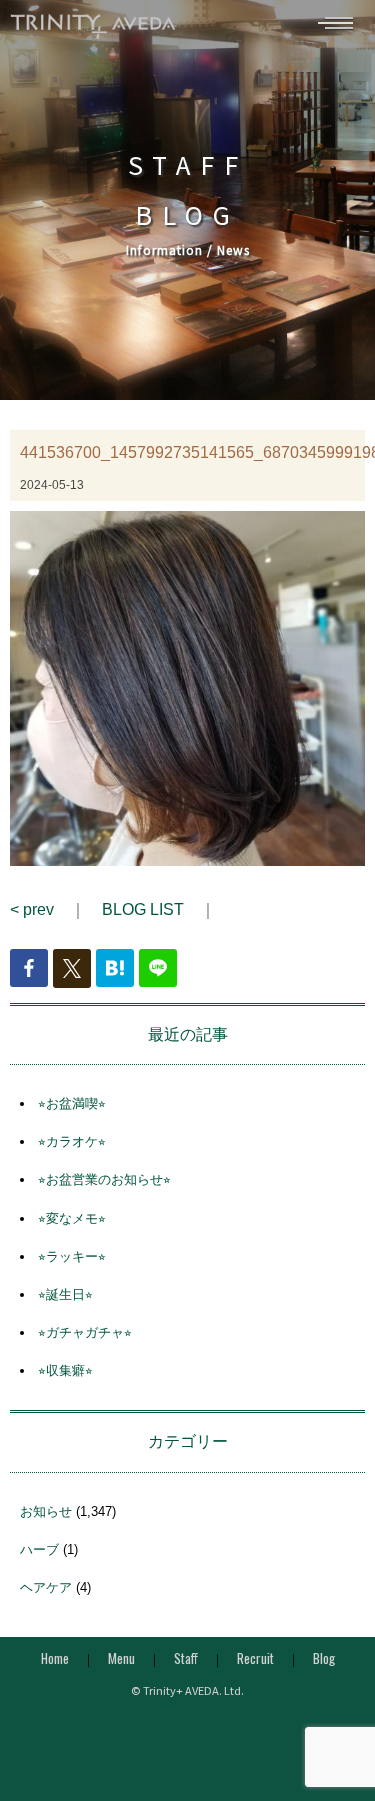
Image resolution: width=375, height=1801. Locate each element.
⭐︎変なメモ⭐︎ (72, 1218)
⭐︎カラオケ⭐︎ (72, 1141)
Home (55, 1658)
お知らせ (46, 1511)
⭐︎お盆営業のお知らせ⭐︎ (104, 1179)
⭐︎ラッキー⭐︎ (72, 1256)
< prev (32, 909)
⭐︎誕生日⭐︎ (65, 1294)
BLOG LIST (143, 909)
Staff (186, 1658)
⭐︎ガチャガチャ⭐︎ (85, 1332)
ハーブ (39, 1549)
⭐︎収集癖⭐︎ (65, 1370)
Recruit (255, 1658)
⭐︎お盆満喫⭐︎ (72, 1103)
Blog (324, 1658)
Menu (121, 1658)
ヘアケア (46, 1587)
